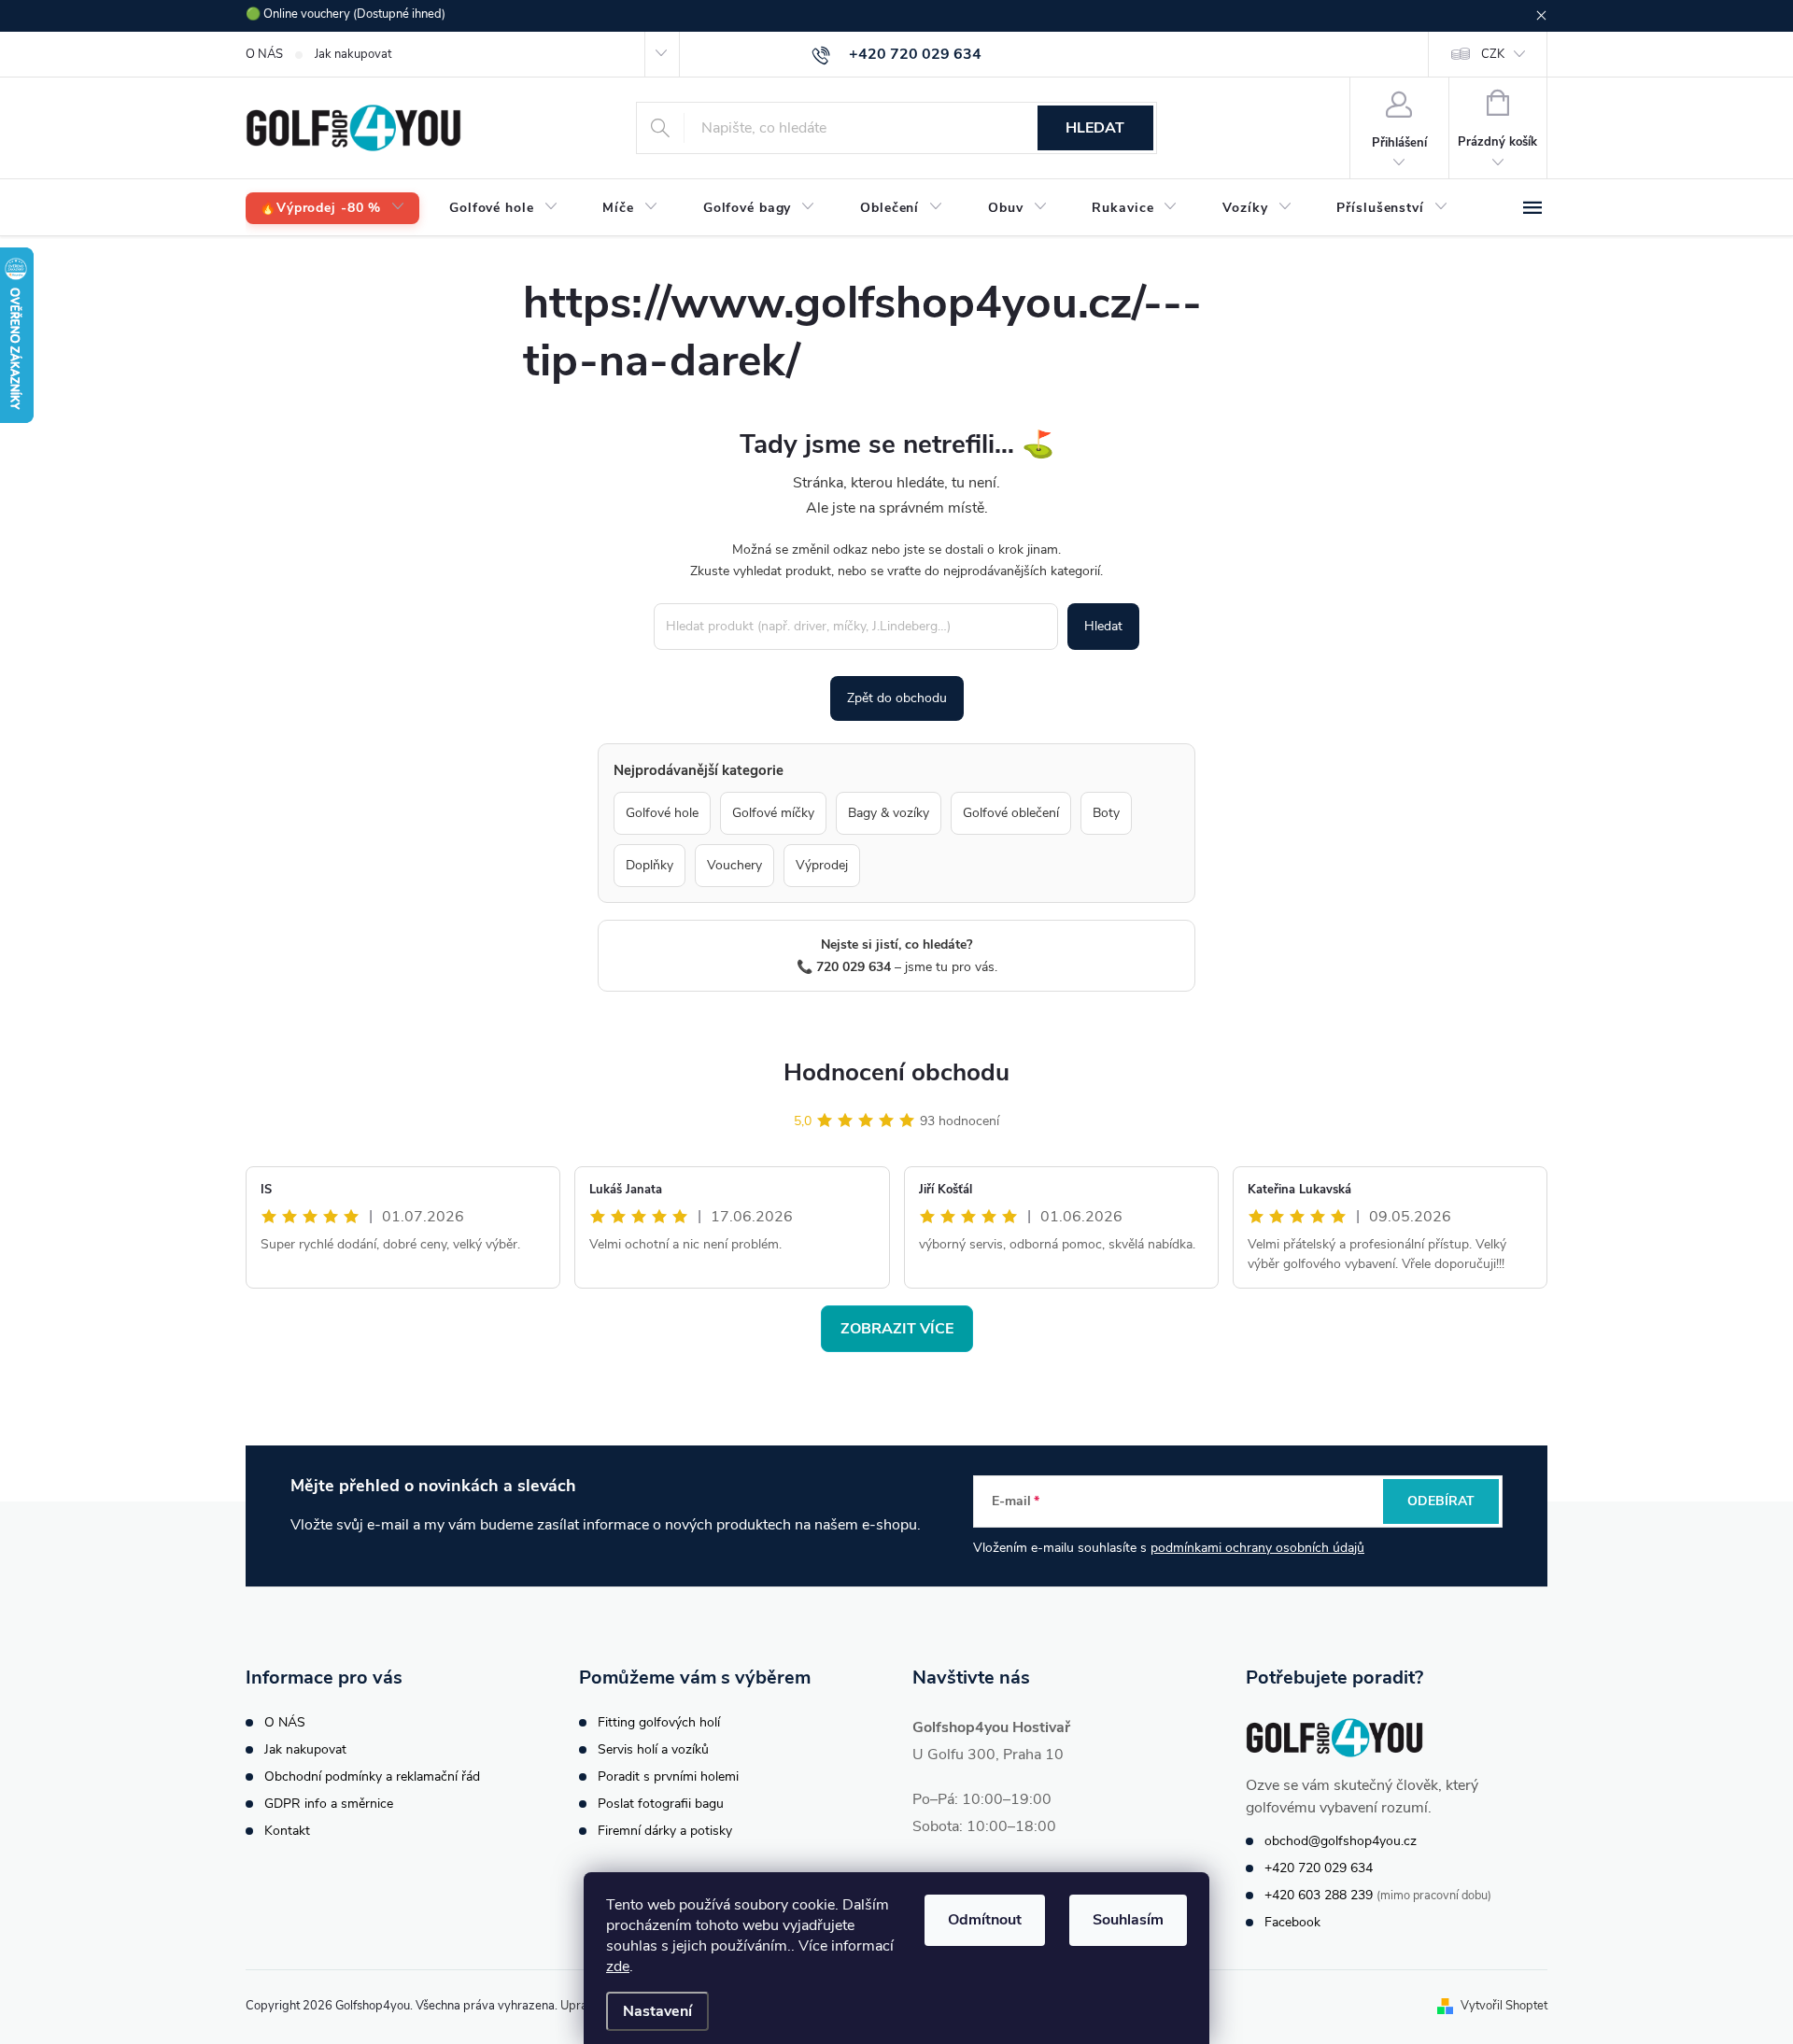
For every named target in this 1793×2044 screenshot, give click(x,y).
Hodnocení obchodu (896, 1072)
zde (618, 1966)
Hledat (1095, 128)
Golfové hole (662, 813)
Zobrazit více (897, 1329)
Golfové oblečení (1011, 813)
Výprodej (822, 865)
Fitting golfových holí (659, 1722)
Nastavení (657, 2011)
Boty (1106, 813)
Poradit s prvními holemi (668, 1776)
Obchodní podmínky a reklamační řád (372, 1776)
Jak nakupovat (353, 54)
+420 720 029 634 (1319, 1868)
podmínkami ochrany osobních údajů (1257, 1548)
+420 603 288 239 (1319, 1895)
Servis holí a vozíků (653, 1749)
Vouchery (734, 865)
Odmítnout (985, 1920)
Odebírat (1441, 1501)
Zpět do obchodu (897, 698)
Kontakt (287, 1831)
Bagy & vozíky (889, 813)
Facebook (1292, 1922)
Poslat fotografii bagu (661, 1804)
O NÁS (264, 54)
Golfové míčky (773, 813)
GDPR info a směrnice (329, 1804)
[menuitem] (332, 209)
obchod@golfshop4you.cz (1341, 1841)
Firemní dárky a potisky (665, 1831)
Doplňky (649, 865)
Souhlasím (1128, 1920)
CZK (1493, 54)
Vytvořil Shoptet (1504, 2006)
